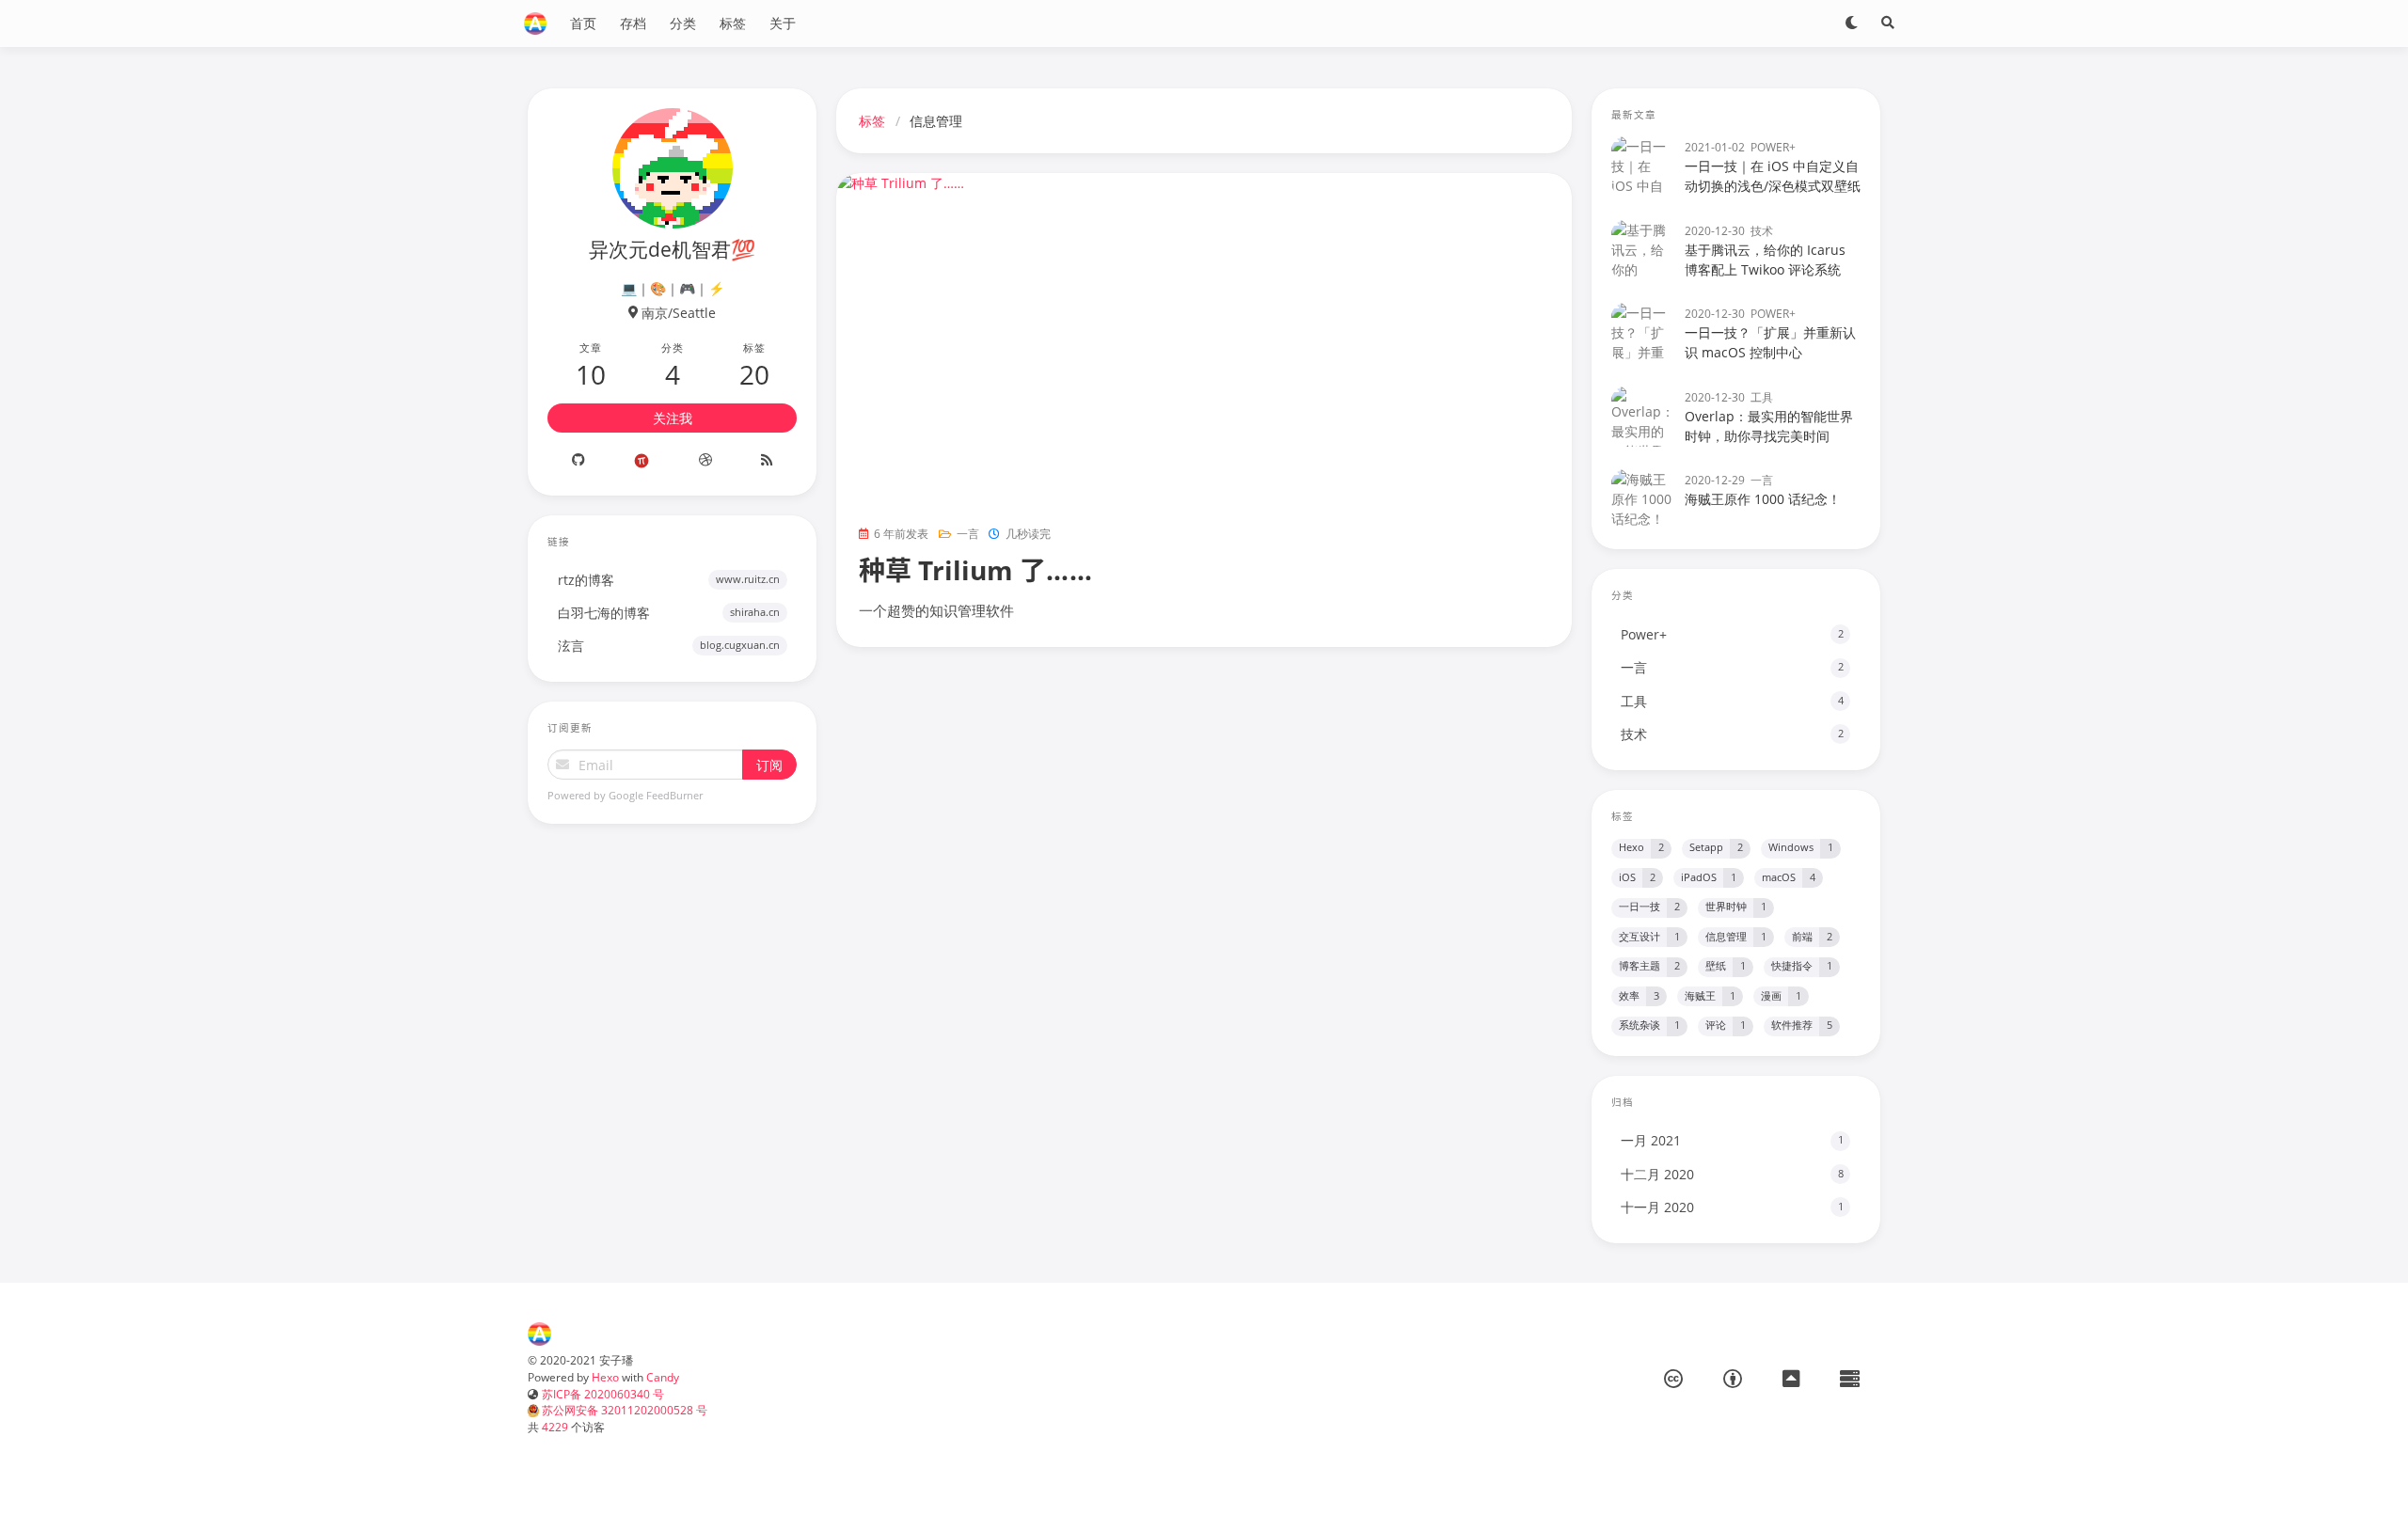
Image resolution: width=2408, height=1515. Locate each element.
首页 (583, 23)
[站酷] (705, 461)
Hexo (605, 1377)
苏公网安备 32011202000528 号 (623, 1410)
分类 (683, 23)
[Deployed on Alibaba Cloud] (1850, 1379)
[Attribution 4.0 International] (1733, 1379)
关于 (783, 23)
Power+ (1773, 147)
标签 (733, 23)
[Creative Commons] (1673, 1379)
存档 (633, 23)
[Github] (578, 461)
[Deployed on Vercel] (1791, 1379)
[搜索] (1888, 24)
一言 (968, 533)
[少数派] (642, 461)
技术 (1762, 230)
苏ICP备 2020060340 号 (603, 1394)
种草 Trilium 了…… (975, 570)
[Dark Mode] (1852, 24)
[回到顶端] (1622, 1477)
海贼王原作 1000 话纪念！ (1763, 499)
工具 (1762, 397)
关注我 (673, 418)
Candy (663, 1377)
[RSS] (767, 461)
